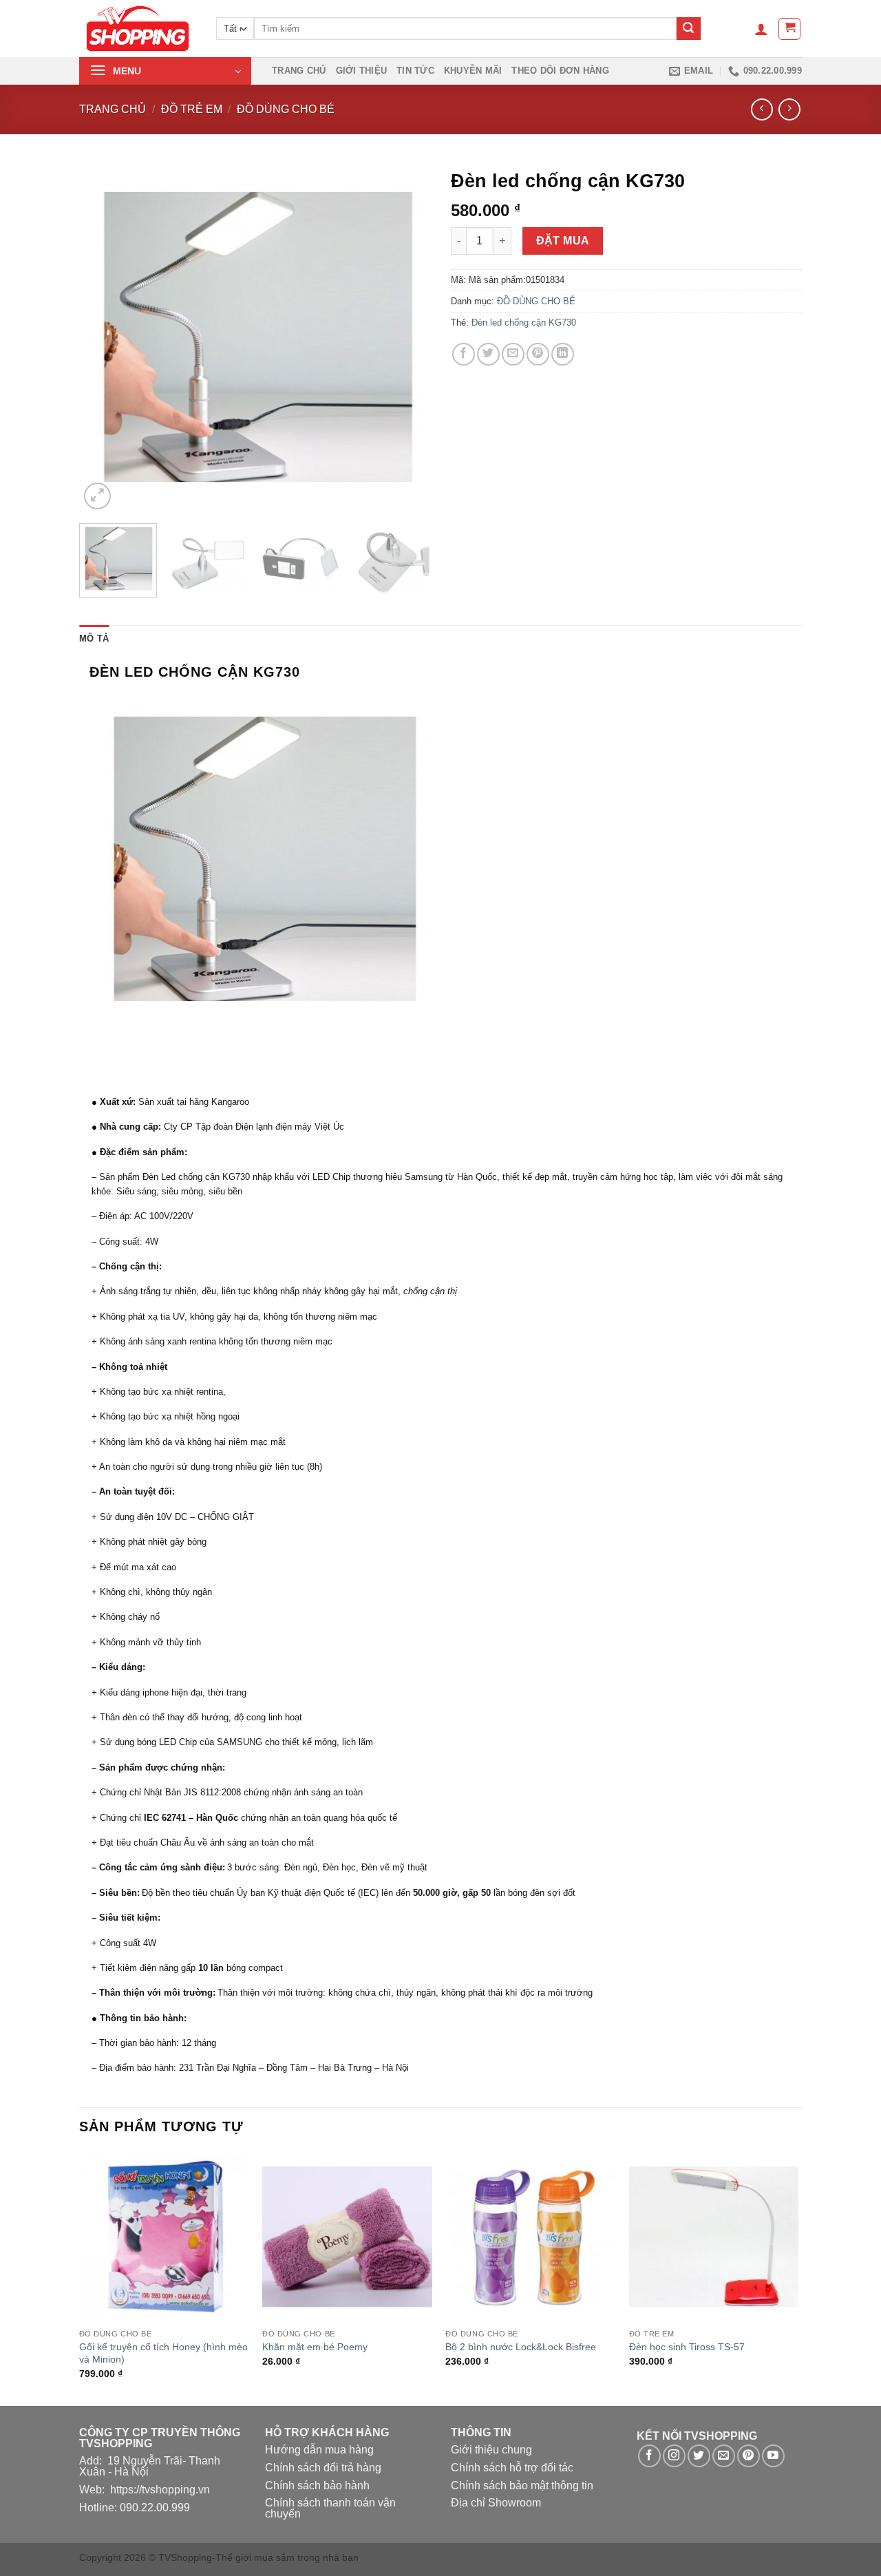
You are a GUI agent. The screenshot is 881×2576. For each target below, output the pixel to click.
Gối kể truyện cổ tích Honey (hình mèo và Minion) (163, 2353)
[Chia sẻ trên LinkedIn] (563, 354)
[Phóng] (97, 496)
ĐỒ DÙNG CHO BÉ (286, 109)
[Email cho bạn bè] (513, 354)
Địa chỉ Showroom (496, 2503)
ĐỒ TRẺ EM (192, 109)
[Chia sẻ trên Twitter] (488, 354)
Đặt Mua (563, 241)
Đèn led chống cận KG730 (524, 323)
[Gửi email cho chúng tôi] (724, 2456)
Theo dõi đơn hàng (560, 71)
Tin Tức (415, 71)
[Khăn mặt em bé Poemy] (347, 2237)
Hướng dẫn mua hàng (319, 2450)
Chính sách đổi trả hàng (323, 2468)
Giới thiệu (362, 71)
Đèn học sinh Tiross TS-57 (687, 2347)
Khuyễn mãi (473, 71)
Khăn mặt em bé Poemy (315, 2347)
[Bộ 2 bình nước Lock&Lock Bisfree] (530, 2237)
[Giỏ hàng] (789, 29)
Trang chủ (299, 71)
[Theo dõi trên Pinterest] (749, 2456)
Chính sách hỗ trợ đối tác (512, 2468)
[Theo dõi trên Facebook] (649, 2456)
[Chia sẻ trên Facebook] (464, 354)
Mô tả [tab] (94, 638)
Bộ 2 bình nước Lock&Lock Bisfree (521, 2347)
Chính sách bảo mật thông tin (522, 2485)
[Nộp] (688, 29)
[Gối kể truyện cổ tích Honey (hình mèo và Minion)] (164, 2237)
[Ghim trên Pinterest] (538, 354)
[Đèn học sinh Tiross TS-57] (714, 2237)
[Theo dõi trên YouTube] (773, 2456)
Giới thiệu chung (491, 2450)
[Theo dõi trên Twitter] (699, 2456)
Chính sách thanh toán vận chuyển (330, 2508)
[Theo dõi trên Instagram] (674, 2456)
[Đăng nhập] (761, 29)
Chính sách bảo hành (317, 2485)
